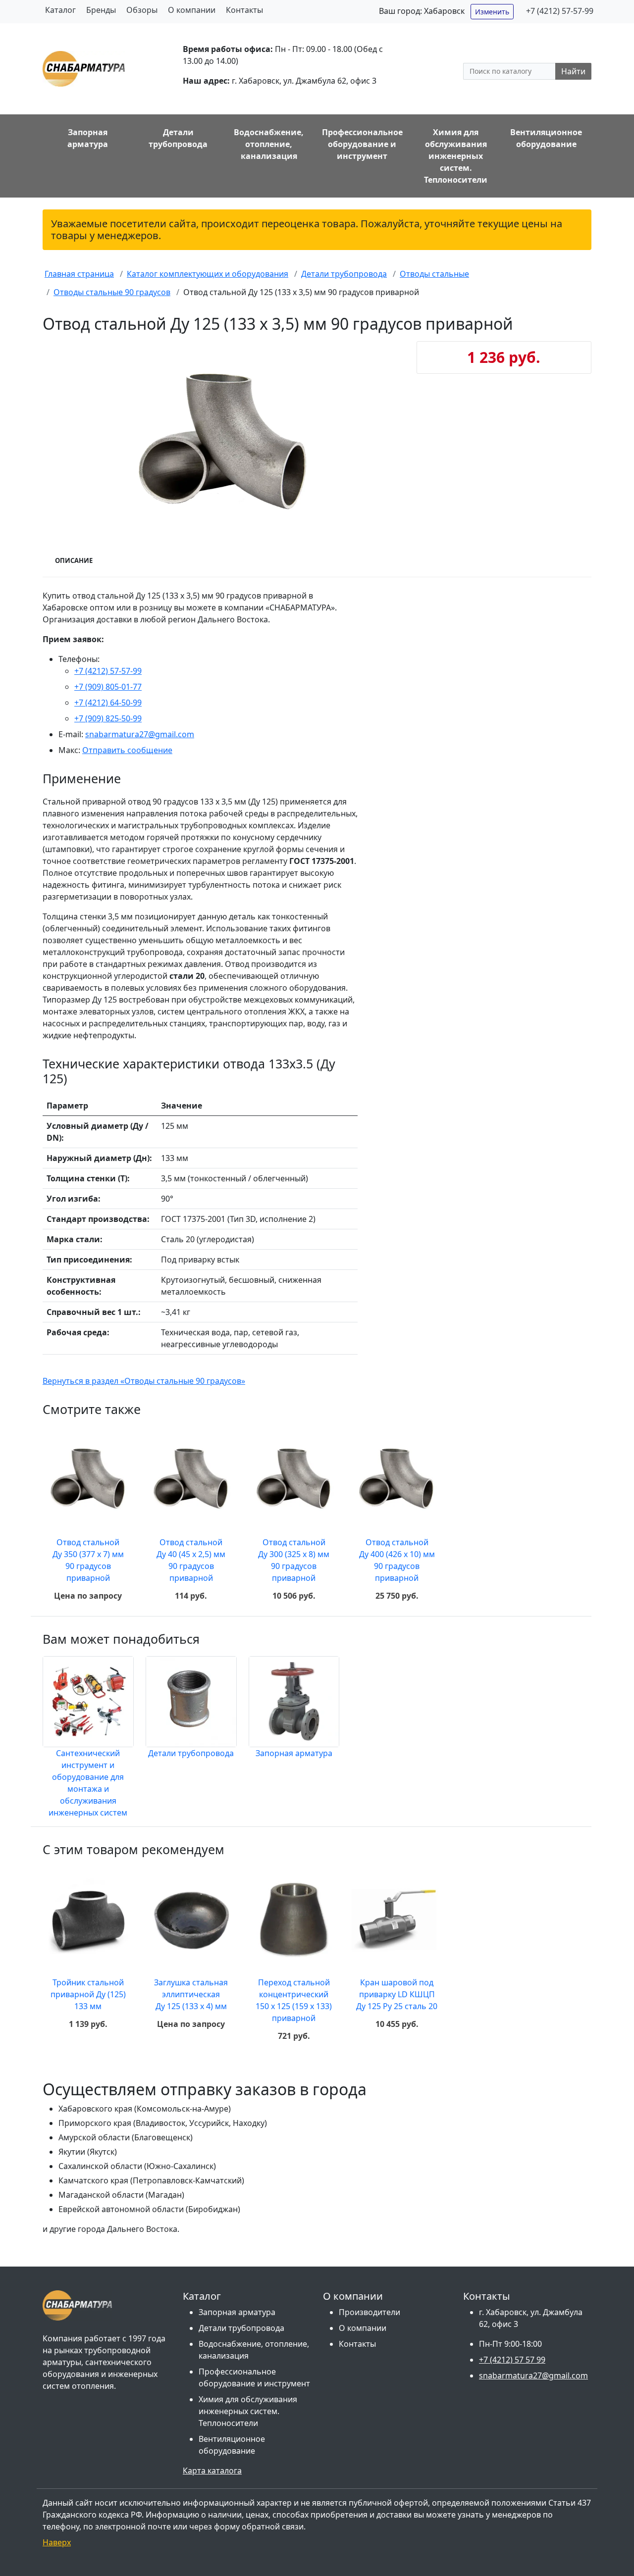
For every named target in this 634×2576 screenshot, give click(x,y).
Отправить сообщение (127, 750)
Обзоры (142, 10)
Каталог (60, 10)
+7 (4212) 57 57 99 (512, 2360)
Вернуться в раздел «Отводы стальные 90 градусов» (144, 1381)
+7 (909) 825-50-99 (108, 718)
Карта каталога (212, 2471)
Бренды (101, 10)
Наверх (57, 2542)
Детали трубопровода (191, 1753)
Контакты (244, 10)
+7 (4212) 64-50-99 (108, 703)
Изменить (492, 12)
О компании (192, 10)
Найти (573, 71)
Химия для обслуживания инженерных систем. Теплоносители (248, 2411)
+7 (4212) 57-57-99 (560, 11)
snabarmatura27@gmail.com (140, 734)
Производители (370, 2312)
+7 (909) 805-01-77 (108, 687)
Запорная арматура (294, 1753)
